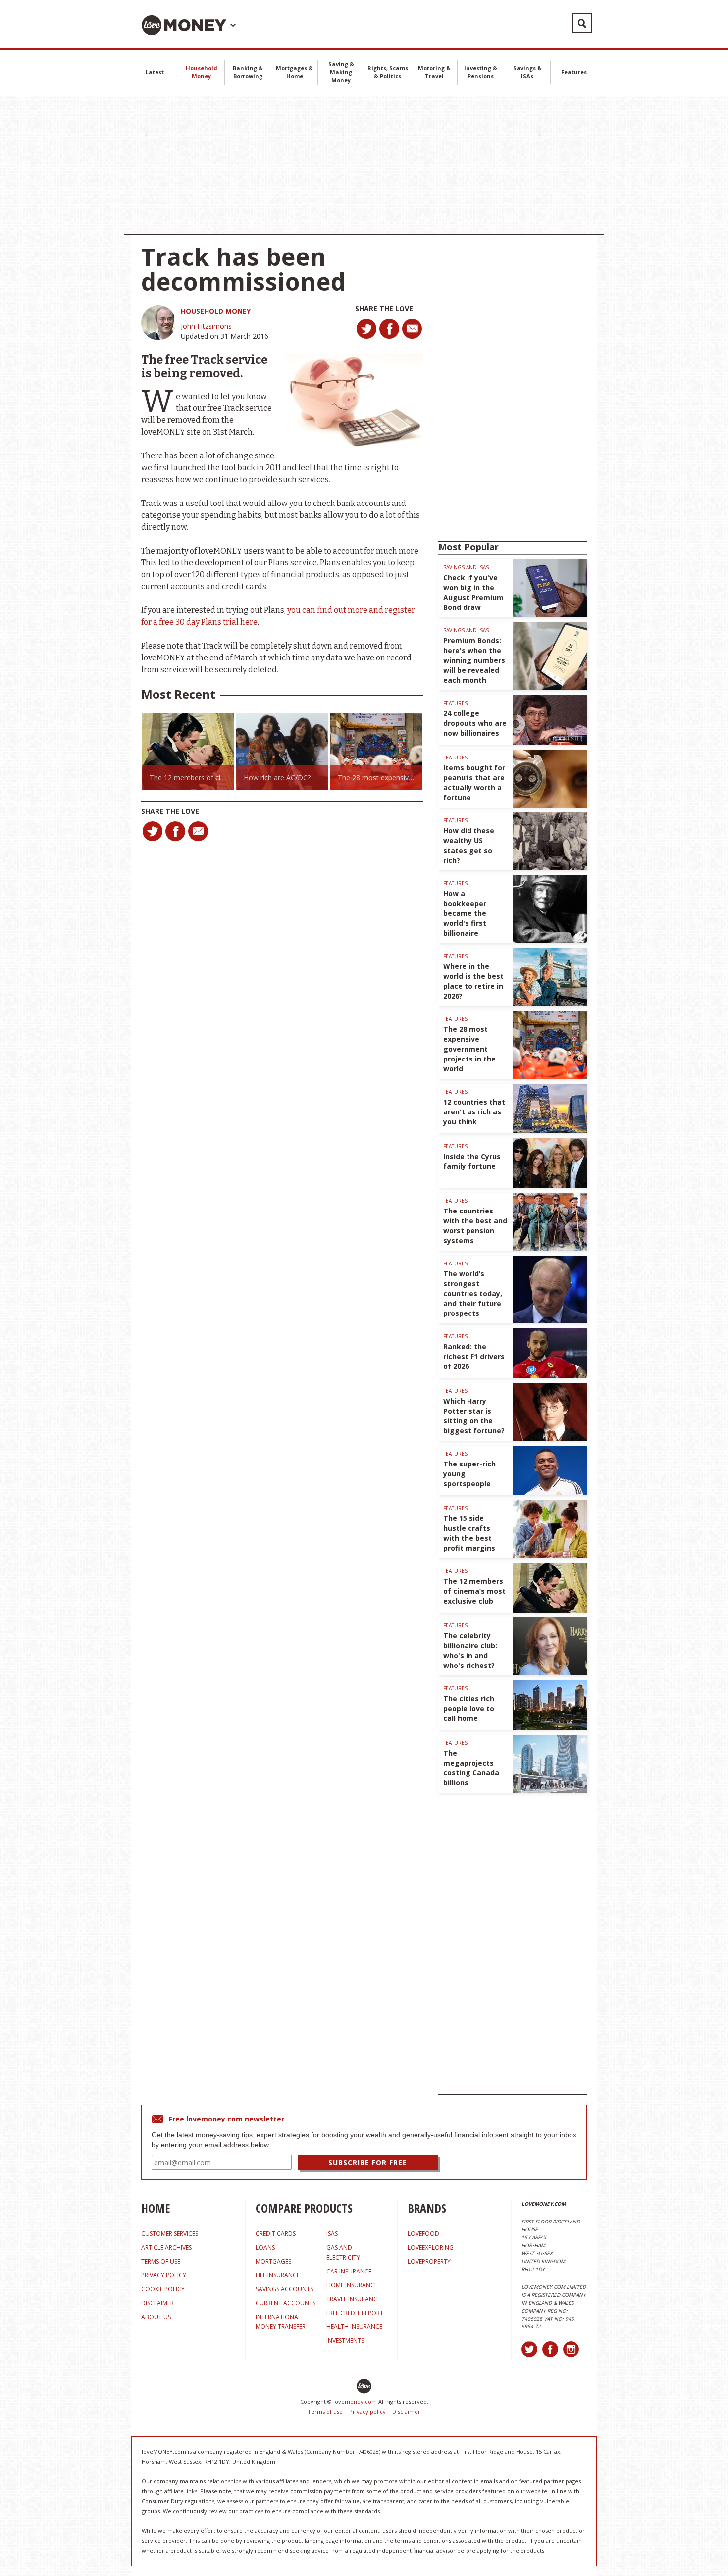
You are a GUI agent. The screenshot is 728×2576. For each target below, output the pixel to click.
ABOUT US (156, 2317)
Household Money (202, 72)
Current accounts (286, 2303)
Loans (265, 2248)
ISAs (332, 2234)
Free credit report (355, 2313)
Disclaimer (406, 2411)
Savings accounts (284, 2289)
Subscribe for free (368, 2162)
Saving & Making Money (341, 72)
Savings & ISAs (527, 72)
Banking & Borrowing (248, 72)
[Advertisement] (364, 165)
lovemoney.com (355, 2401)
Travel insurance (353, 2299)
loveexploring (431, 2248)
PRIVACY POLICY (164, 2275)
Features (574, 72)
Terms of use (325, 2411)
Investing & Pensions (481, 72)
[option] (188, 752)
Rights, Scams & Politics (388, 72)
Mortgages (273, 2261)
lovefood (423, 2234)
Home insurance (352, 2285)
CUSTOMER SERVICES (170, 2234)
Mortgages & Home (294, 72)
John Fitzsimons (206, 326)
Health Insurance (354, 2327)
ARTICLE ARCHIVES (166, 2248)
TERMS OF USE (161, 2261)
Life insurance (278, 2275)
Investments (345, 2341)
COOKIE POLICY (163, 2289)
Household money (216, 311)
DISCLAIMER (157, 2303)
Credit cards (276, 2234)
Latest (155, 72)
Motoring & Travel (434, 72)
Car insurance (349, 2271)
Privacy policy (367, 2411)
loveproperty (429, 2261)
